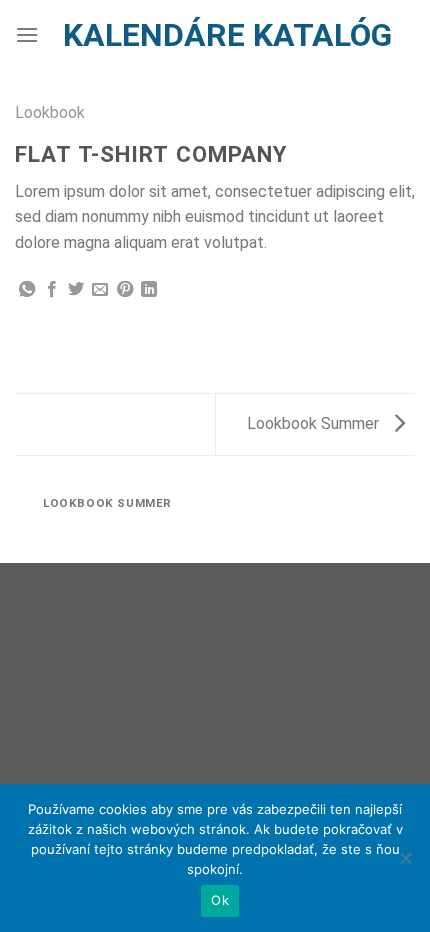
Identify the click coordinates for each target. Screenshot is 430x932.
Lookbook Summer (315, 423)
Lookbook (50, 112)
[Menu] (27, 34)
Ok (220, 900)
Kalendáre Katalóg (227, 35)
